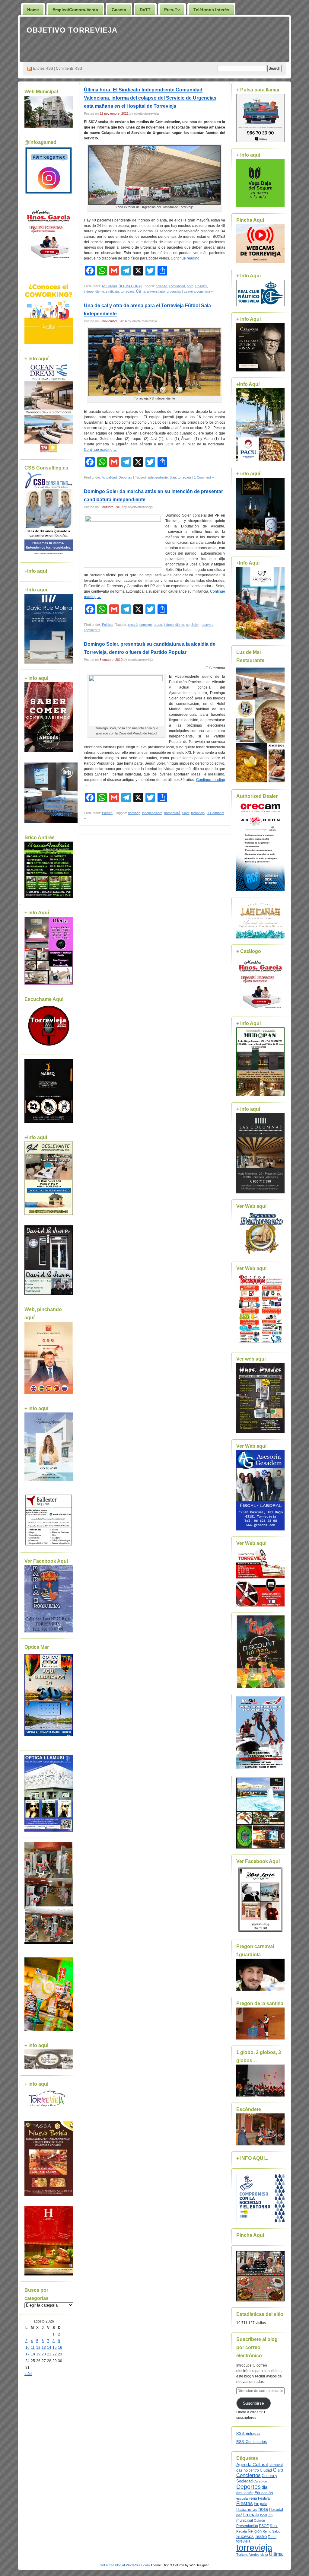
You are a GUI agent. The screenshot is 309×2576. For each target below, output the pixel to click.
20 (44, 2354)
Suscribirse (253, 2403)
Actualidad (109, 286)
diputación (245, 2493)
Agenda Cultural (252, 2465)
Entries (43, 68)
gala (264, 2504)
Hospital (201, 286)
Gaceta (119, 10)
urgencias (174, 291)
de (265, 2481)
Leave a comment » (198, 291)
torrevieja (127, 291)
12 (38, 2348)
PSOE (264, 2526)
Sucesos (245, 2536)
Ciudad (266, 2470)
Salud (276, 2531)
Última (141, 291)
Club (278, 2470)
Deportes (125, 477)
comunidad (177, 286)
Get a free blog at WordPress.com (125, 2565)
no (188, 625)
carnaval (276, 2465)
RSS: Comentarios (252, 2442)
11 (33, 2348)
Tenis (272, 2537)
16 (60, 2348)
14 (49, 2348)
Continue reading (187, 258)
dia (264, 2487)
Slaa (173, 477)
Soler (195, 625)
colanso (161, 286)
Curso (258, 2481)
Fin (256, 2504)
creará (133, 625)
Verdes (254, 2555)
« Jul (28, 2374)
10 (27, 2348)
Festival (264, 2498)
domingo (146, 625)
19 (38, 2354)
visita (264, 2555)
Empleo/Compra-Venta (75, 10)
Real (274, 2526)
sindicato (112, 291)
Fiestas (245, 2503)
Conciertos (248, 2475)
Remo (267, 2531)
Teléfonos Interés (211, 10)
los (270, 2515)
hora (190, 286)
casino (242, 2470)
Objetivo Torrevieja (72, 30)
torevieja (243, 2541)
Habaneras (247, 2509)
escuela (242, 2498)
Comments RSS (69, 68)
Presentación (247, 2526)
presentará (172, 813)
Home (33, 10)
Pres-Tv (172, 10)
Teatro (261, 2536)
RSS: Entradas (248, 2434)
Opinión (259, 2520)
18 (33, 2354)
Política (107, 625)
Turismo (242, 2555)
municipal (245, 2520)
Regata (242, 2531)
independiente (94, 291)
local (263, 2515)
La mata (251, 2515)
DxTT (145, 10)
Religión (255, 2531)
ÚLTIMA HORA (129, 286)
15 (55, 2348)
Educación (264, 2493)
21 (49, 2354)
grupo (158, 625)
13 (44, 2348)
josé (239, 2515)
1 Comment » (204, 477)
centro (254, 2470)
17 (27, 2354)
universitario (156, 291)
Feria (253, 2498)
